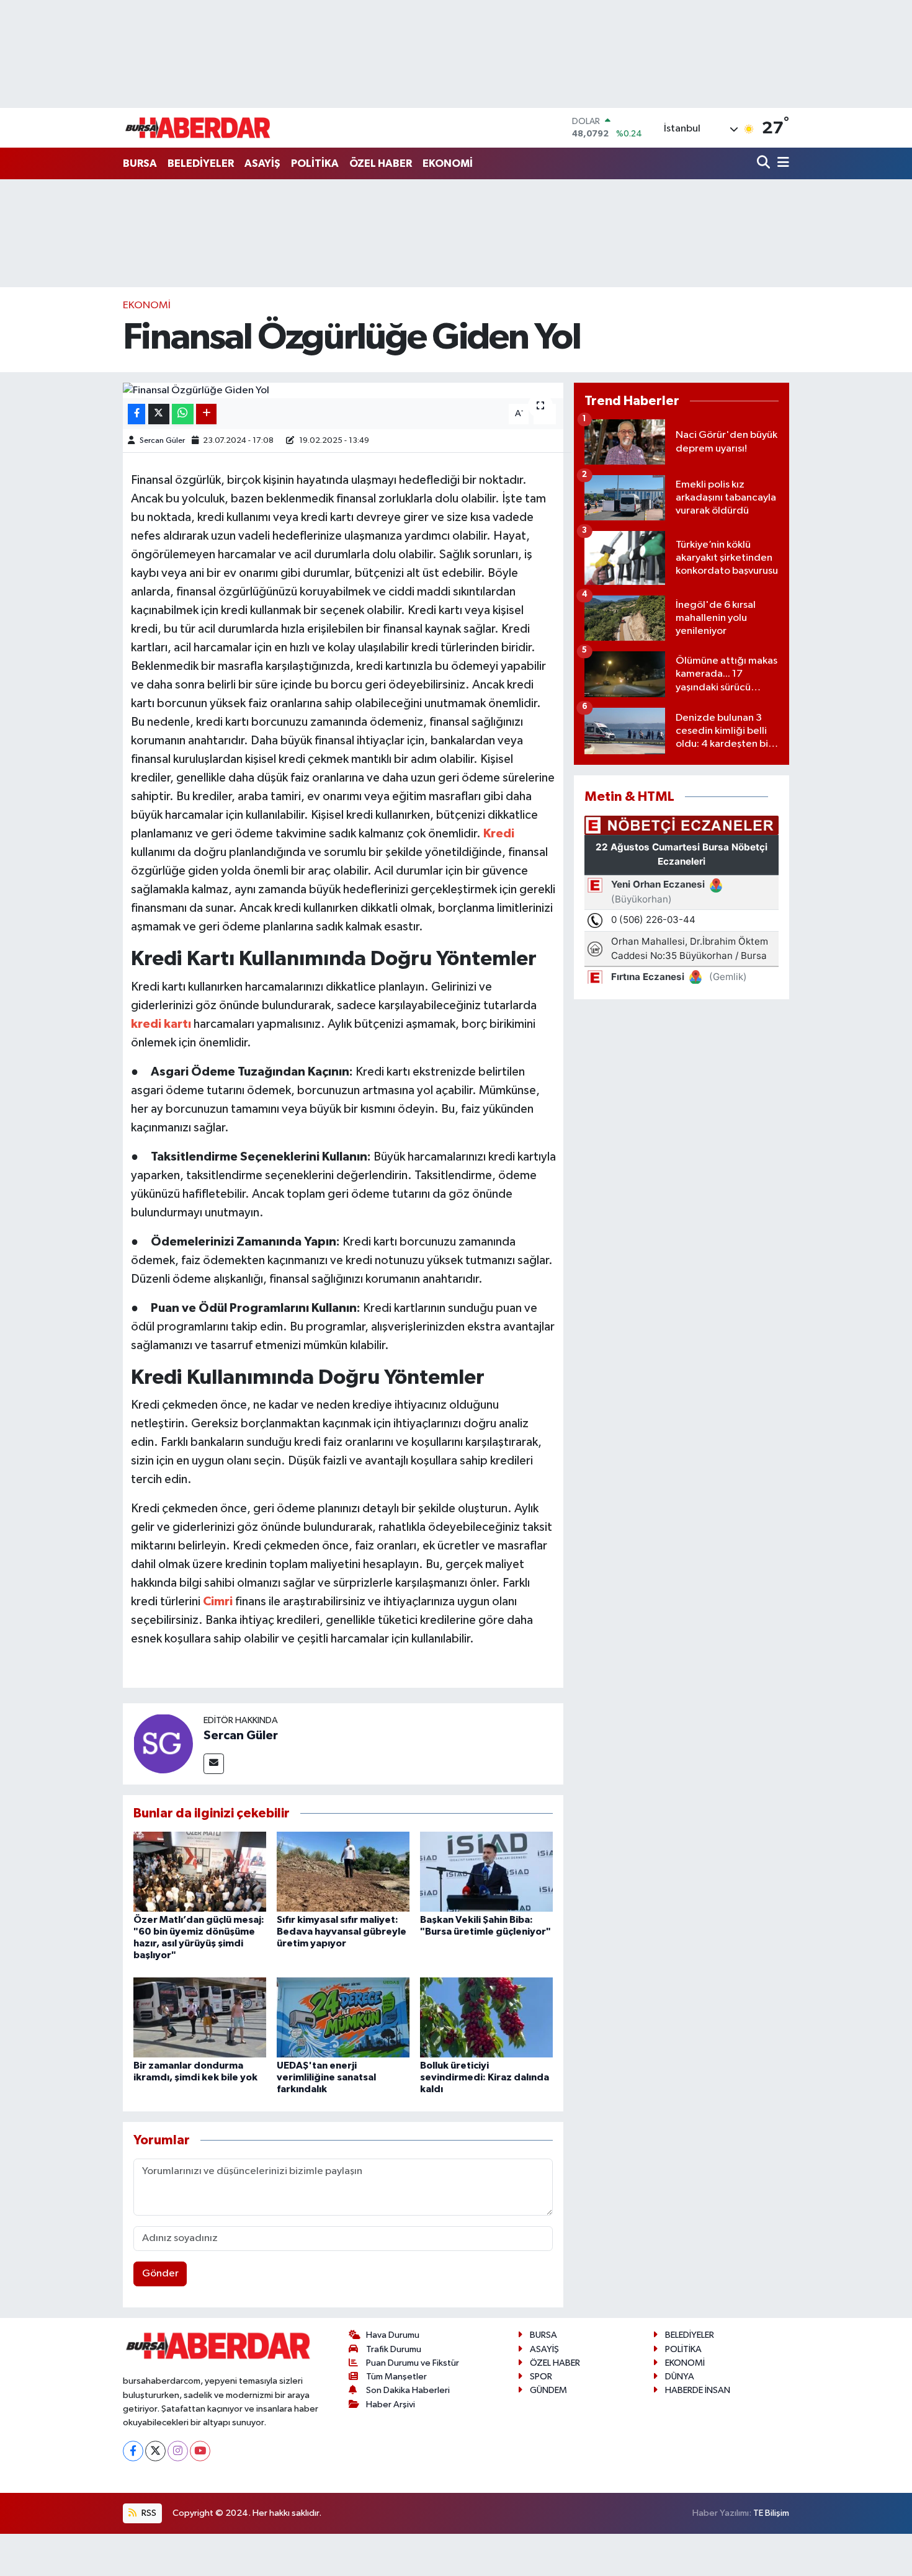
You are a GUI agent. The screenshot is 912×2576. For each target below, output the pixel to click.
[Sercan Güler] (163, 1743)
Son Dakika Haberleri (408, 2390)
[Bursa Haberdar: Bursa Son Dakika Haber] (197, 128)
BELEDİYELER (201, 163)
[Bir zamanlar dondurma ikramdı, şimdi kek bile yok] (200, 2017)
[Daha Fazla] (206, 414)
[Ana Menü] (781, 163)
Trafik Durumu (394, 2349)
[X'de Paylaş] (159, 414)
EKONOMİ (448, 163)
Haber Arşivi (391, 2404)
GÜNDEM (548, 2390)
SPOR (541, 2377)
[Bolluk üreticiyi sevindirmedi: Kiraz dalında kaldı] (486, 2017)
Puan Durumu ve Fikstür (413, 2363)
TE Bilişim (771, 2513)
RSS (148, 2513)
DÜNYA (680, 2377)
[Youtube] (200, 2451)
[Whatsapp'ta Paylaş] (183, 414)
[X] (155, 2451)
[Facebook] (133, 2451)
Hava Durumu (393, 2335)
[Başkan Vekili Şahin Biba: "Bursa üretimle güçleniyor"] (486, 1871)
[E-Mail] (214, 1764)
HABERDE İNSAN (698, 2390)
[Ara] (765, 163)
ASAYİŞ (262, 163)
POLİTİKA (315, 163)
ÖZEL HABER (381, 163)
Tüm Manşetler (396, 2377)
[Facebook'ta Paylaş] (136, 414)
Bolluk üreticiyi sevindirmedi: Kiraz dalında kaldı (485, 2077)
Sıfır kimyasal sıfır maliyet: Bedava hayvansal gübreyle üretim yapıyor (342, 1932)
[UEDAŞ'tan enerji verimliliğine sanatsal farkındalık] (343, 2017)
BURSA (140, 163)
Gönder (160, 2274)
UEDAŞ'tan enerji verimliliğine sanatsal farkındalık (326, 2077)
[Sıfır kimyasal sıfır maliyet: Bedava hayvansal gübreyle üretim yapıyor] (343, 1871)
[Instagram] (178, 2451)
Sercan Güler (162, 441)
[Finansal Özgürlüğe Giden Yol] (343, 391)
